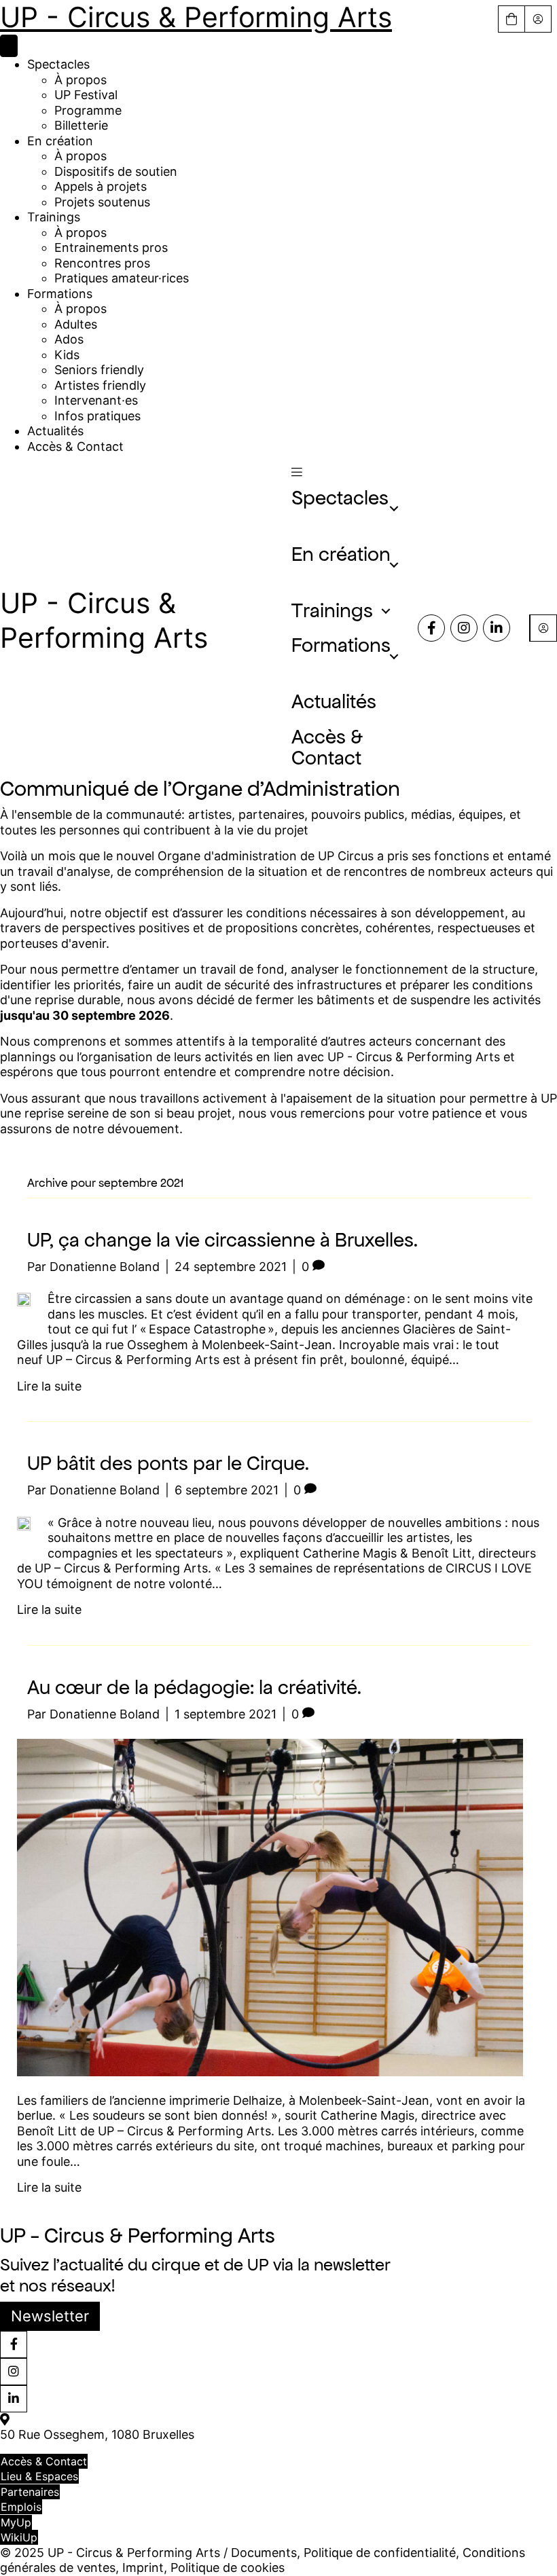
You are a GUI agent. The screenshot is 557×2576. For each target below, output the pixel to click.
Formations (60, 294)
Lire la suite (49, 1386)
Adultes (76, 324)
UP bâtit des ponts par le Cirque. (168, 1463)
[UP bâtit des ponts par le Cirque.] (24, 1523)
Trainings (54, 217)
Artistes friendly (100, 385)
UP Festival (86, 95)
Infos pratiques (97, 416)
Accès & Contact (75, 446)
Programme (88, 110)
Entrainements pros (111, 247)
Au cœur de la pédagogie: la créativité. (194, 1687)
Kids (67, 355)
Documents (264, 2553)
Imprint (143, 2568)
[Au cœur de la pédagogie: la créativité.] (270, 1906)
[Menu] (9, 46)
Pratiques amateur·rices (122, 278)
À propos (80, 80)
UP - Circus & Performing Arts (196, 17)
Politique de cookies (228, 2568)
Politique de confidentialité (380, 2553)
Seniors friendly (99, 370)
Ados (69, 339)
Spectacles (58, 64)
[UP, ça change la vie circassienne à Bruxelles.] (24, 1299)
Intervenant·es (96, 400)
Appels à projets (101, 186)
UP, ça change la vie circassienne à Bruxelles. (222, 1240)
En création (60, 141)
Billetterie (81, 125)
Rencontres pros (102, 263)
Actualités (55, 431)
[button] (297, 472)
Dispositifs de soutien (116, 171)
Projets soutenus (102, 202)
